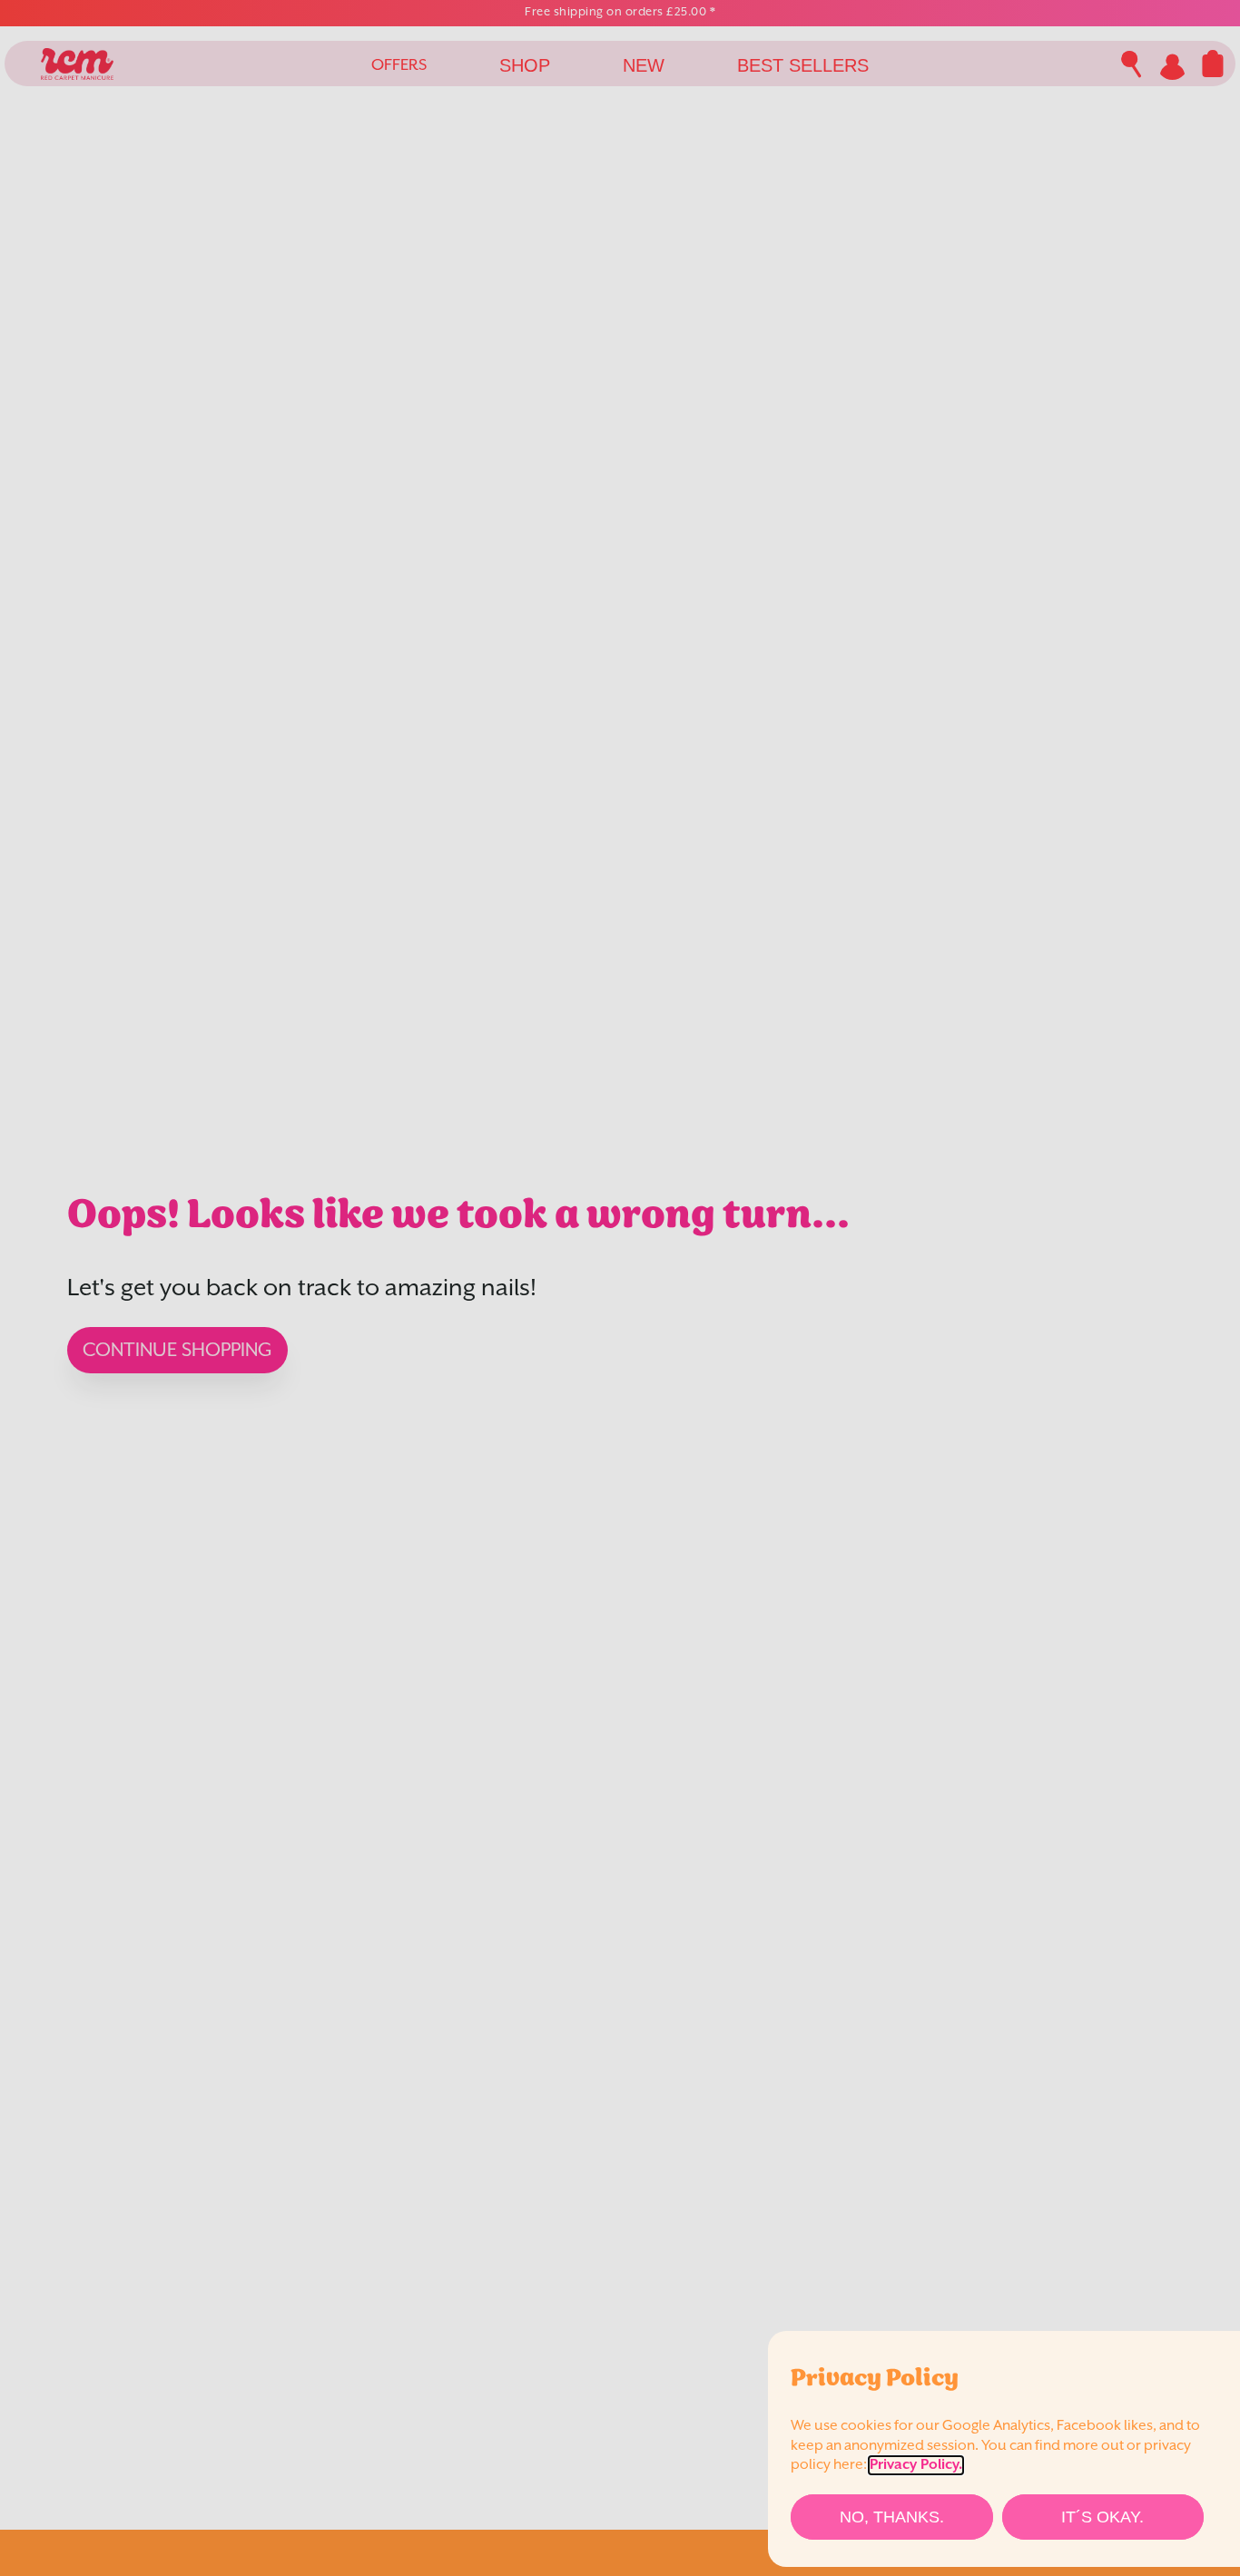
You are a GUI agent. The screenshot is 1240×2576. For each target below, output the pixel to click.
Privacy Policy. (916, 2465)
